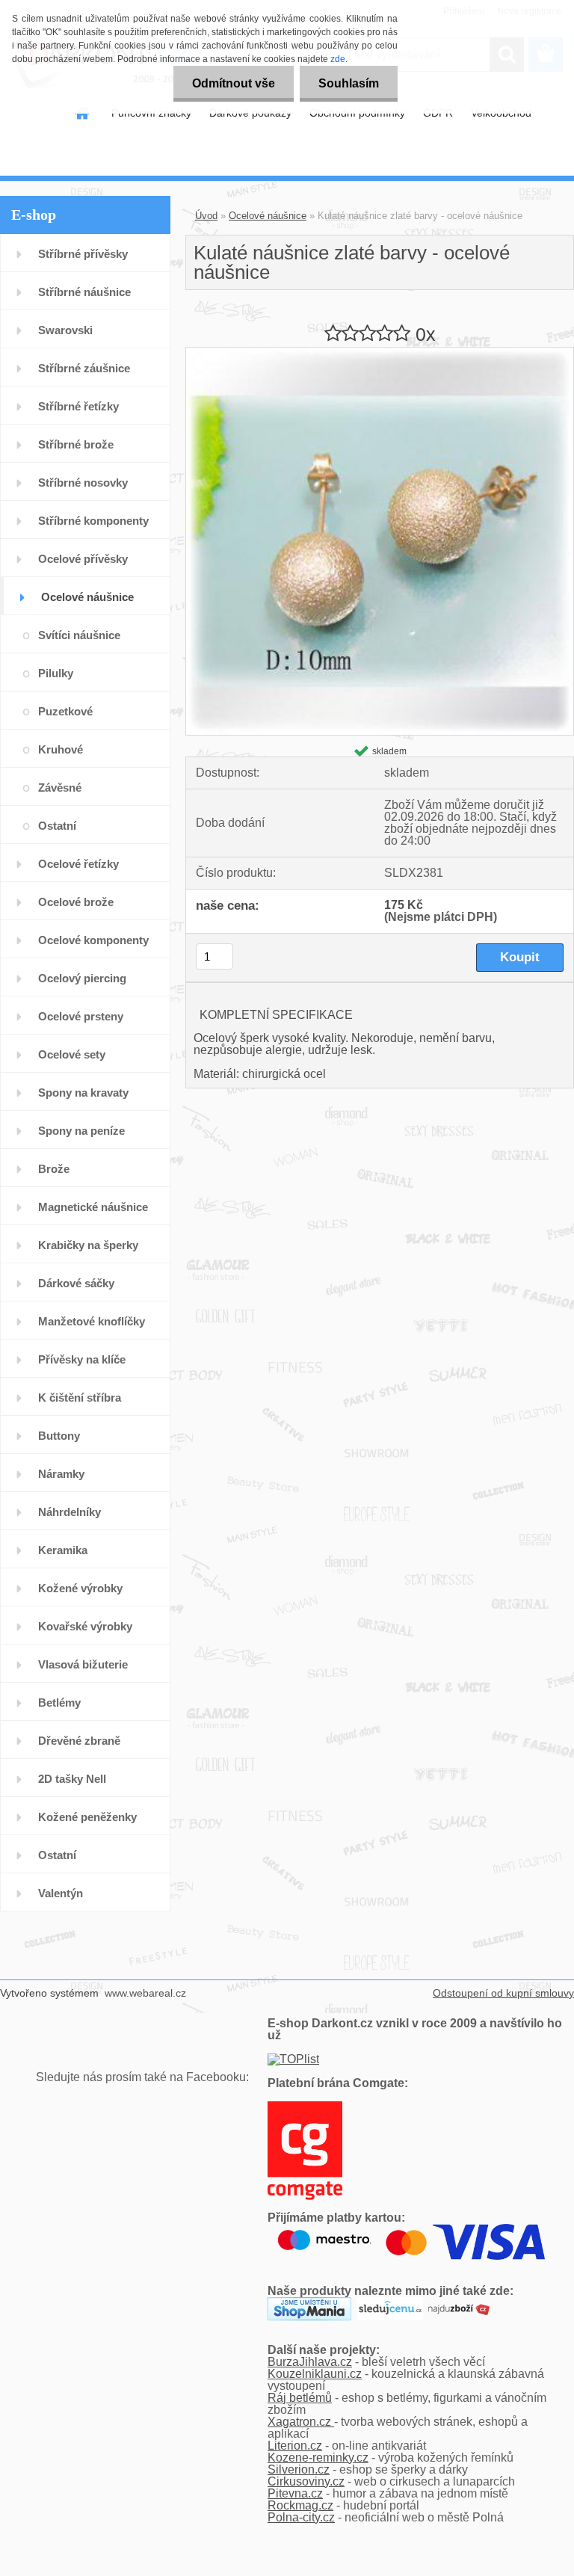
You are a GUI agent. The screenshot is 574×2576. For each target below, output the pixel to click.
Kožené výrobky (80, 1588)
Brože (54, 1169)
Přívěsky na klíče (82, 1359)
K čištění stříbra (80, 1398)
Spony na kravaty (83, 1093)
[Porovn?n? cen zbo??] (459, 2303)
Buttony (59, 1436)
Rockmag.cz (300, 2505)
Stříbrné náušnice (84, 292)
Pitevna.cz (295, 2493)
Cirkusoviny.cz (306, 2481)
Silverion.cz (299, 2469)
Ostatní (57, 826)
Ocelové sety (72, 1054)
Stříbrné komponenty (93, 521)
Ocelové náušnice (87, 597)
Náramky (61, 1474)
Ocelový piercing (82, 978)
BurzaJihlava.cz (310, 2362)
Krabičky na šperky (88, 1245)
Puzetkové (65, 711)
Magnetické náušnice (93, 1207)
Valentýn (61, 1893)
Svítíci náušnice (79, 635)
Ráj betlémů (300, 2398)
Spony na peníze (81, 1131)
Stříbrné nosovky (83, 483)
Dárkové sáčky (76, 1283)
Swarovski (65, 330)
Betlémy (59, 1703)
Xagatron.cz (301, 2422)
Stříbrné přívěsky (83, 254)
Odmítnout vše (234, 83)
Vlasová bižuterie (83, 1664)
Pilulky (56, 673)
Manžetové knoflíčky (92, 1321)
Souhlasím (349, 83)
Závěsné (60, 788)
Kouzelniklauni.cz (315, 2374)
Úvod (206, 216)
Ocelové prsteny (81, 1016)
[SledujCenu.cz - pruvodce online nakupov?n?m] (390, 2303)
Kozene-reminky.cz (318, 2458)
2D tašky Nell (72, 1779)
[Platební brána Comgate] (305, 2107)
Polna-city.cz (301, 2517)
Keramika (63, 1550)
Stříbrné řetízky (78, 406)
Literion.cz (295, 2446)
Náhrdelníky (70, 1512)
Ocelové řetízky (78, 864)
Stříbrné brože (76, 444)
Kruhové (61, 749)
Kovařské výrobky (85, 1626)
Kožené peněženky (87, 1817)
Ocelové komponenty (93, 940)
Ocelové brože (76, 902)
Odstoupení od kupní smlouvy (503, 1993)
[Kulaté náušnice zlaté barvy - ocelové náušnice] (380, 353)
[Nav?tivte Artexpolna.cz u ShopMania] (309, 2303)
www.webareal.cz (145, 1993)
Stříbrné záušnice (84, 368)
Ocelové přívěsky (83, 559)
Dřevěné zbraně (79, 1741)
